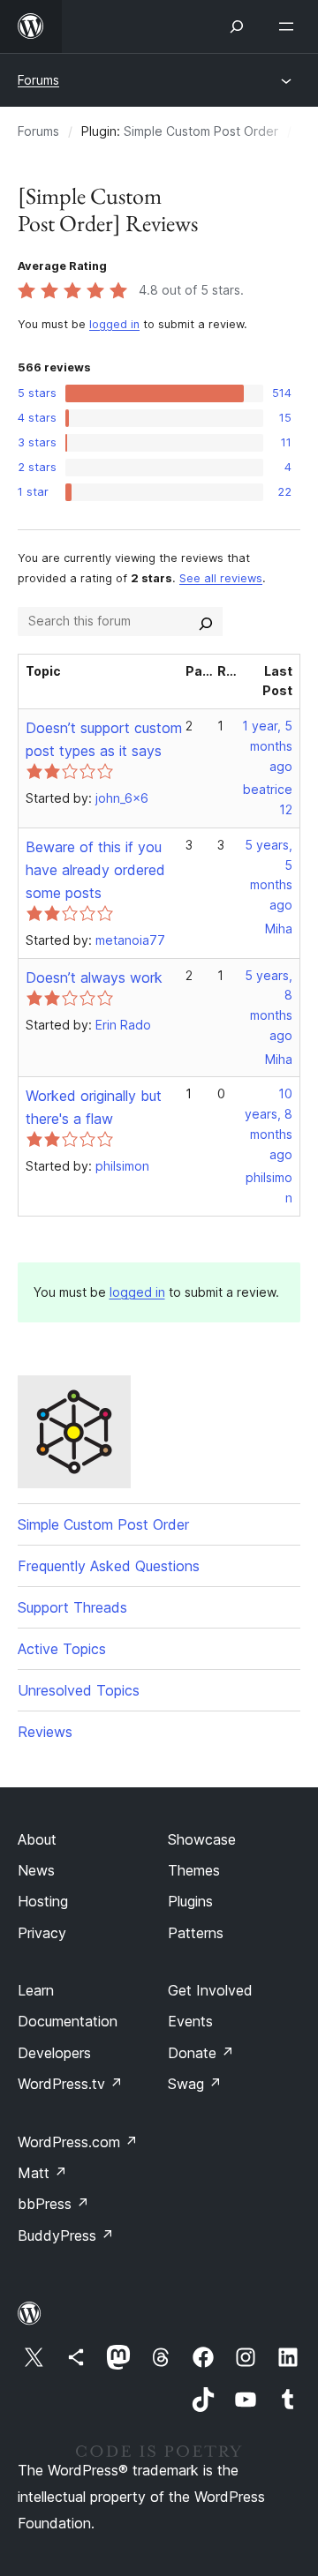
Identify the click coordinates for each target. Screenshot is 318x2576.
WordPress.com (78, 2142)
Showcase (202, 1839)
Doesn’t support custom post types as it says (104, 739)
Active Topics (62, 1649)
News (36, 1870)
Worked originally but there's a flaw (94, 1107)
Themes (194, 1870)
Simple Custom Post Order (201, 131)
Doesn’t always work (94, 977)
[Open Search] (237, 26)
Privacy (42, 1933)
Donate (201, 2053)
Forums (38, 80)
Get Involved (210, 1990)
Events (190, 2021)
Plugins (190, 1901)
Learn (36, 1990)
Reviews (45, 1732)
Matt (42, 2173)
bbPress (53, 2204)
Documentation (68, 2021)
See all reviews (221, 578)
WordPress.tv (70, 2084)
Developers (54, 2053)
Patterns (196, 1933)
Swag (195, 2084)
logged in (114, 324)
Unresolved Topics (79, 1690)
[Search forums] (206, 621)
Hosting (43, 1901)
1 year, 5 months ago (267, 746)
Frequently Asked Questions (109, 1566)
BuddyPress (66, 2235)
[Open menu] (290, 26)
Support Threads (72, 1607)
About (37, 1839)
